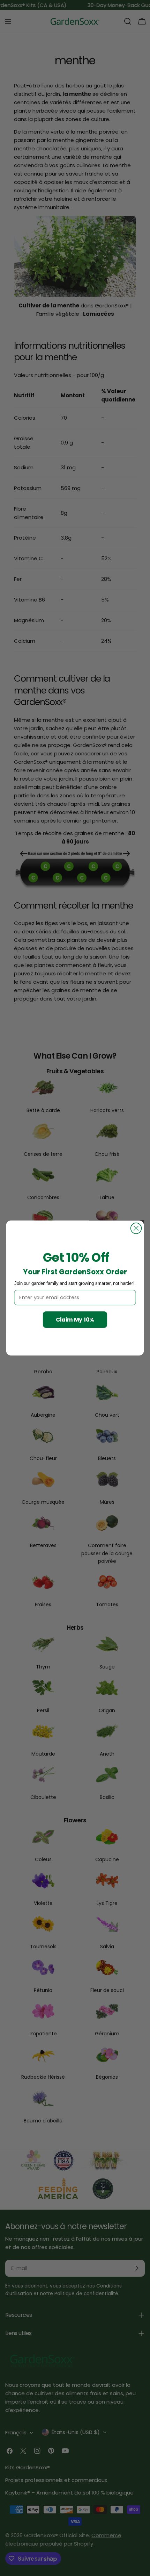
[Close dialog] (136, 1228)
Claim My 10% (75, 1319)
